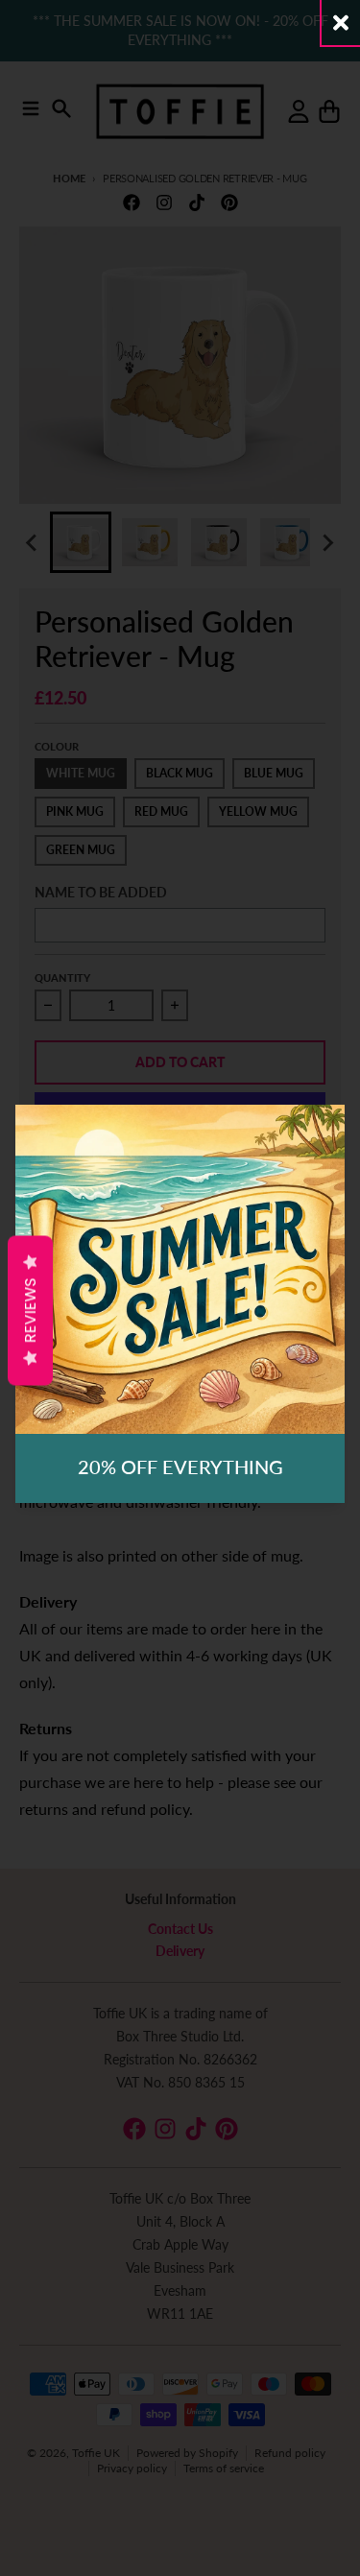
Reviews (30, 1311)
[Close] (341, 23)
